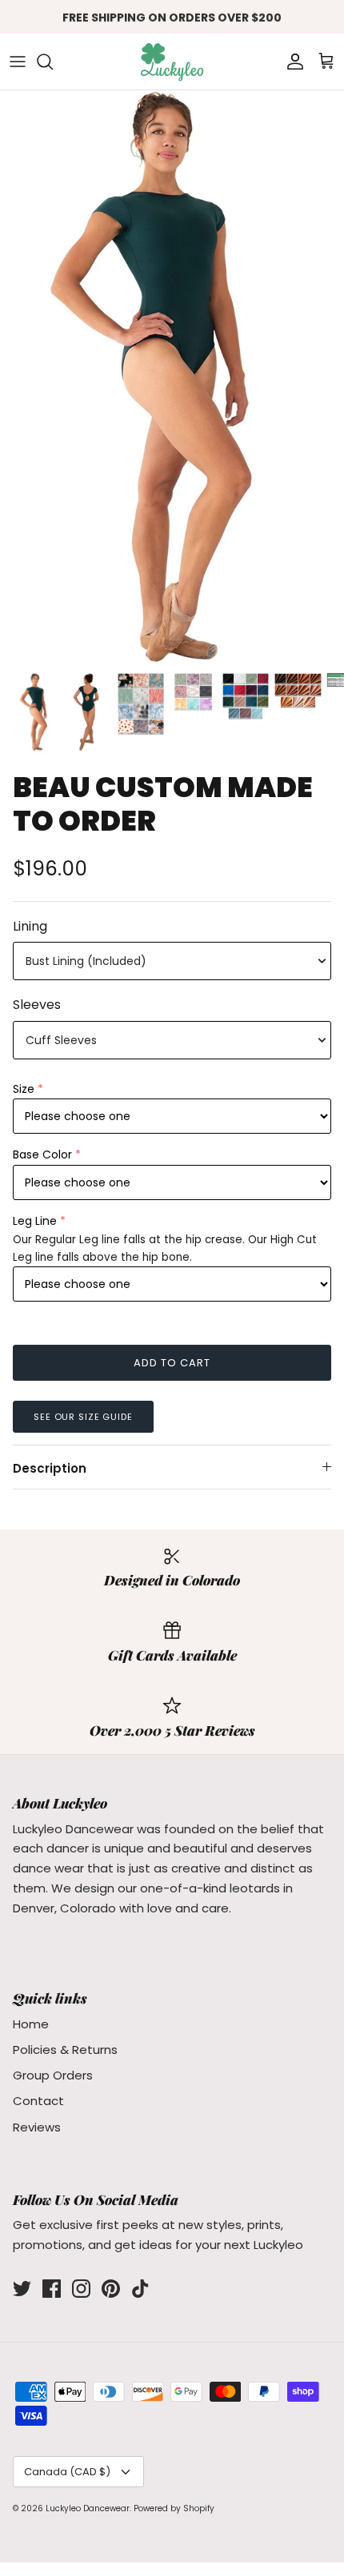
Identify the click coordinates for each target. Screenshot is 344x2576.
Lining (30, 927)
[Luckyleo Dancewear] (172, 62)
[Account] (291, 62)
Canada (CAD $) (67, 2472)
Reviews (37, 2127)
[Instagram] (81, 2289)
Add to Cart (172, 1363)
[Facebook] (52, 2289)
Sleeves (37, 1005)
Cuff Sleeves (61, 1040)
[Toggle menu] (18, 62)
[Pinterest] (111, 2289)
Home (31, 2024)
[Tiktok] (140, 2289)
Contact (38, 2101)
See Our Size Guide (83, 1417)
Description (50, 1468)
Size (24, 1089)
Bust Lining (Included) (86, 961)
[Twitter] (22, 2289)
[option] (172, 377)
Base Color (42, 1154)
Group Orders (53, 2075)
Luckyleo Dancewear (88, 2508)
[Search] (53, 62)
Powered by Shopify (174, 2508)
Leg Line (35, 1221)
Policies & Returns (65, 2050)
